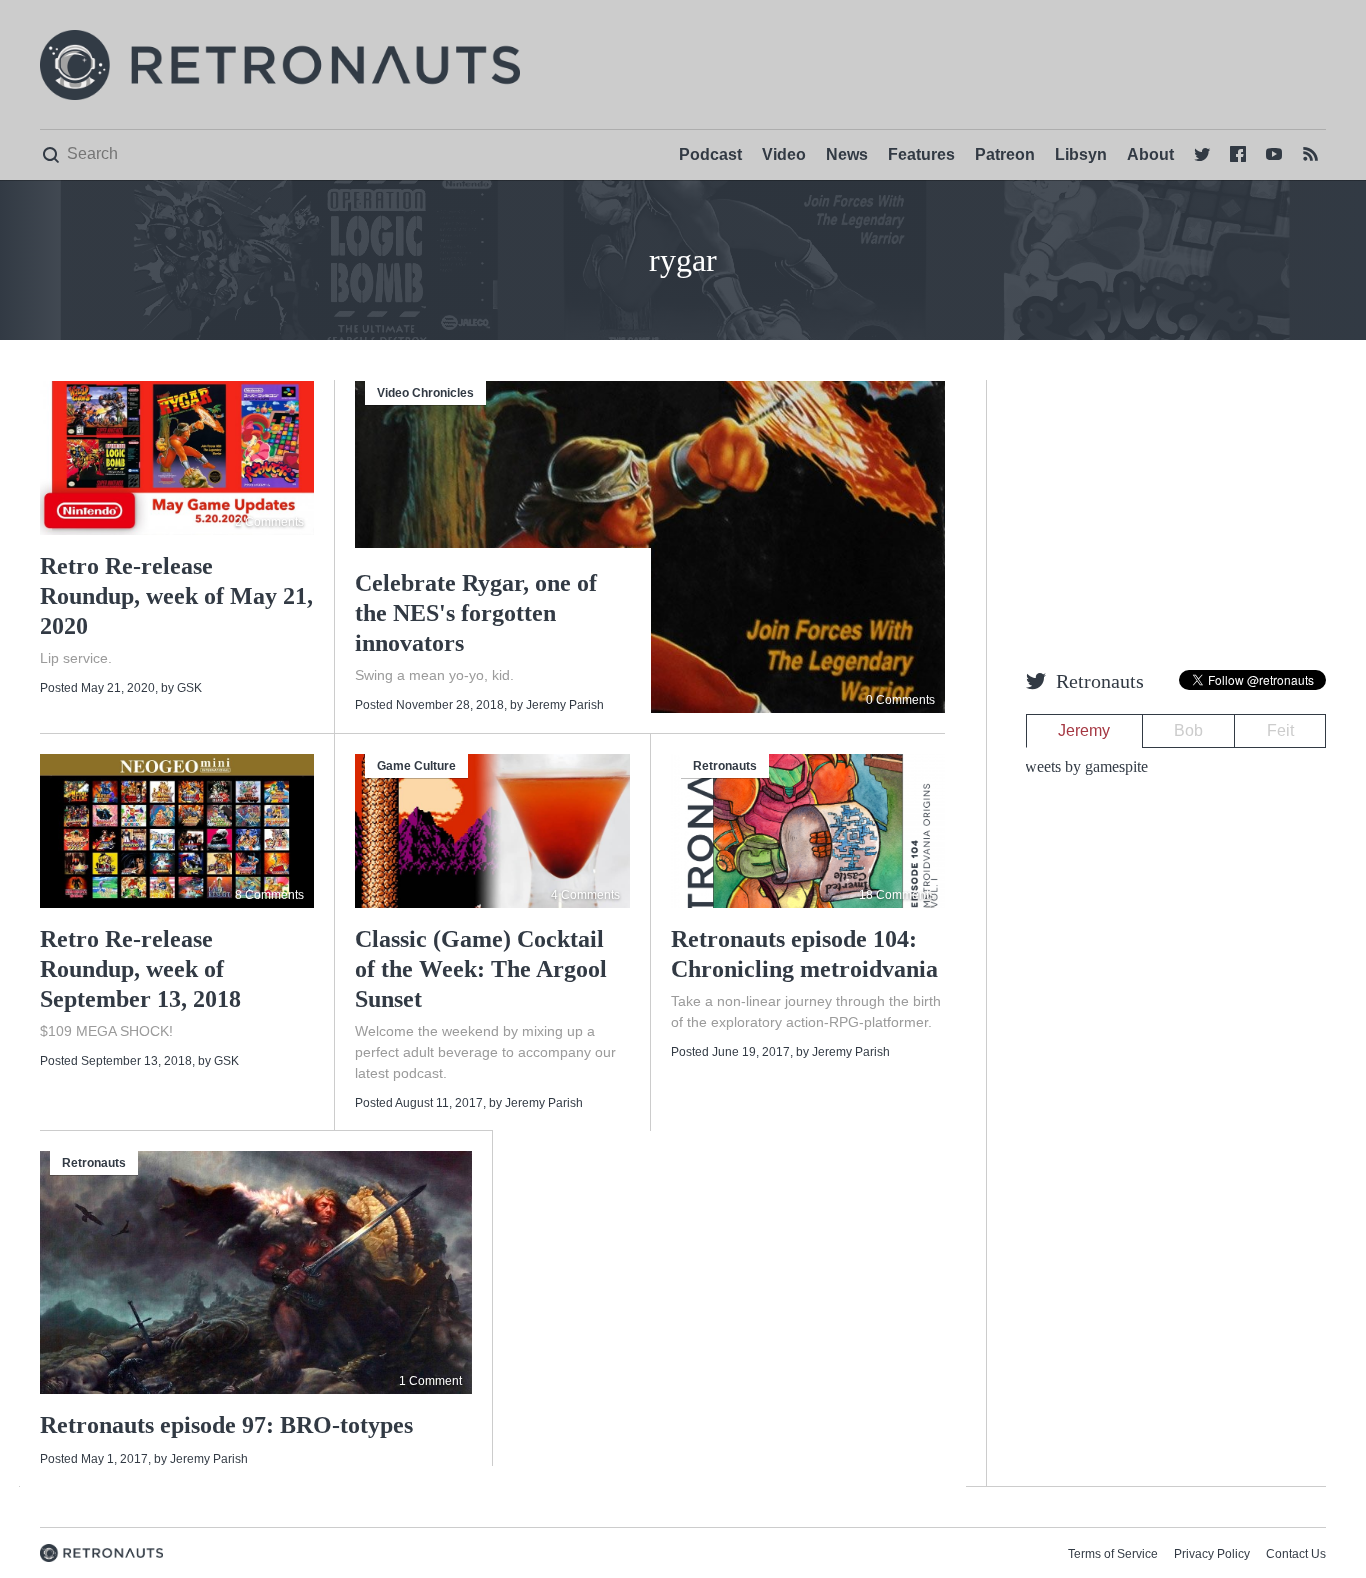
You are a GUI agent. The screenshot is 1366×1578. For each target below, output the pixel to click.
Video (784, 154)
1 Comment (430, 1381)
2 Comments (269, 522)
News (847, 154)
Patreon (1005, 154)
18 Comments (897, 895)
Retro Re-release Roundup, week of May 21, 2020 (176, 596)
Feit (1280, 730)
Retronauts (725, 766)
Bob (1188, 730)
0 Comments (900, 700)
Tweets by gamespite (1082, 766)
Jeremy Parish (565, 705)
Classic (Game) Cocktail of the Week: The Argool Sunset (481, 969)
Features (921, 154)
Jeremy (1084, 730)
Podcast (710, 154)
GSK (189, 688)
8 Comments (269, 895)
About (1150, 154)
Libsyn (1081, 154)
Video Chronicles (425, 393)
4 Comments (585, 895)
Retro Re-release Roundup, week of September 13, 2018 (140, 969)
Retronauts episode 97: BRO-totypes (226, 1425)
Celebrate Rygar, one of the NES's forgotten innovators (476, 613)
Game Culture (416, 766)
